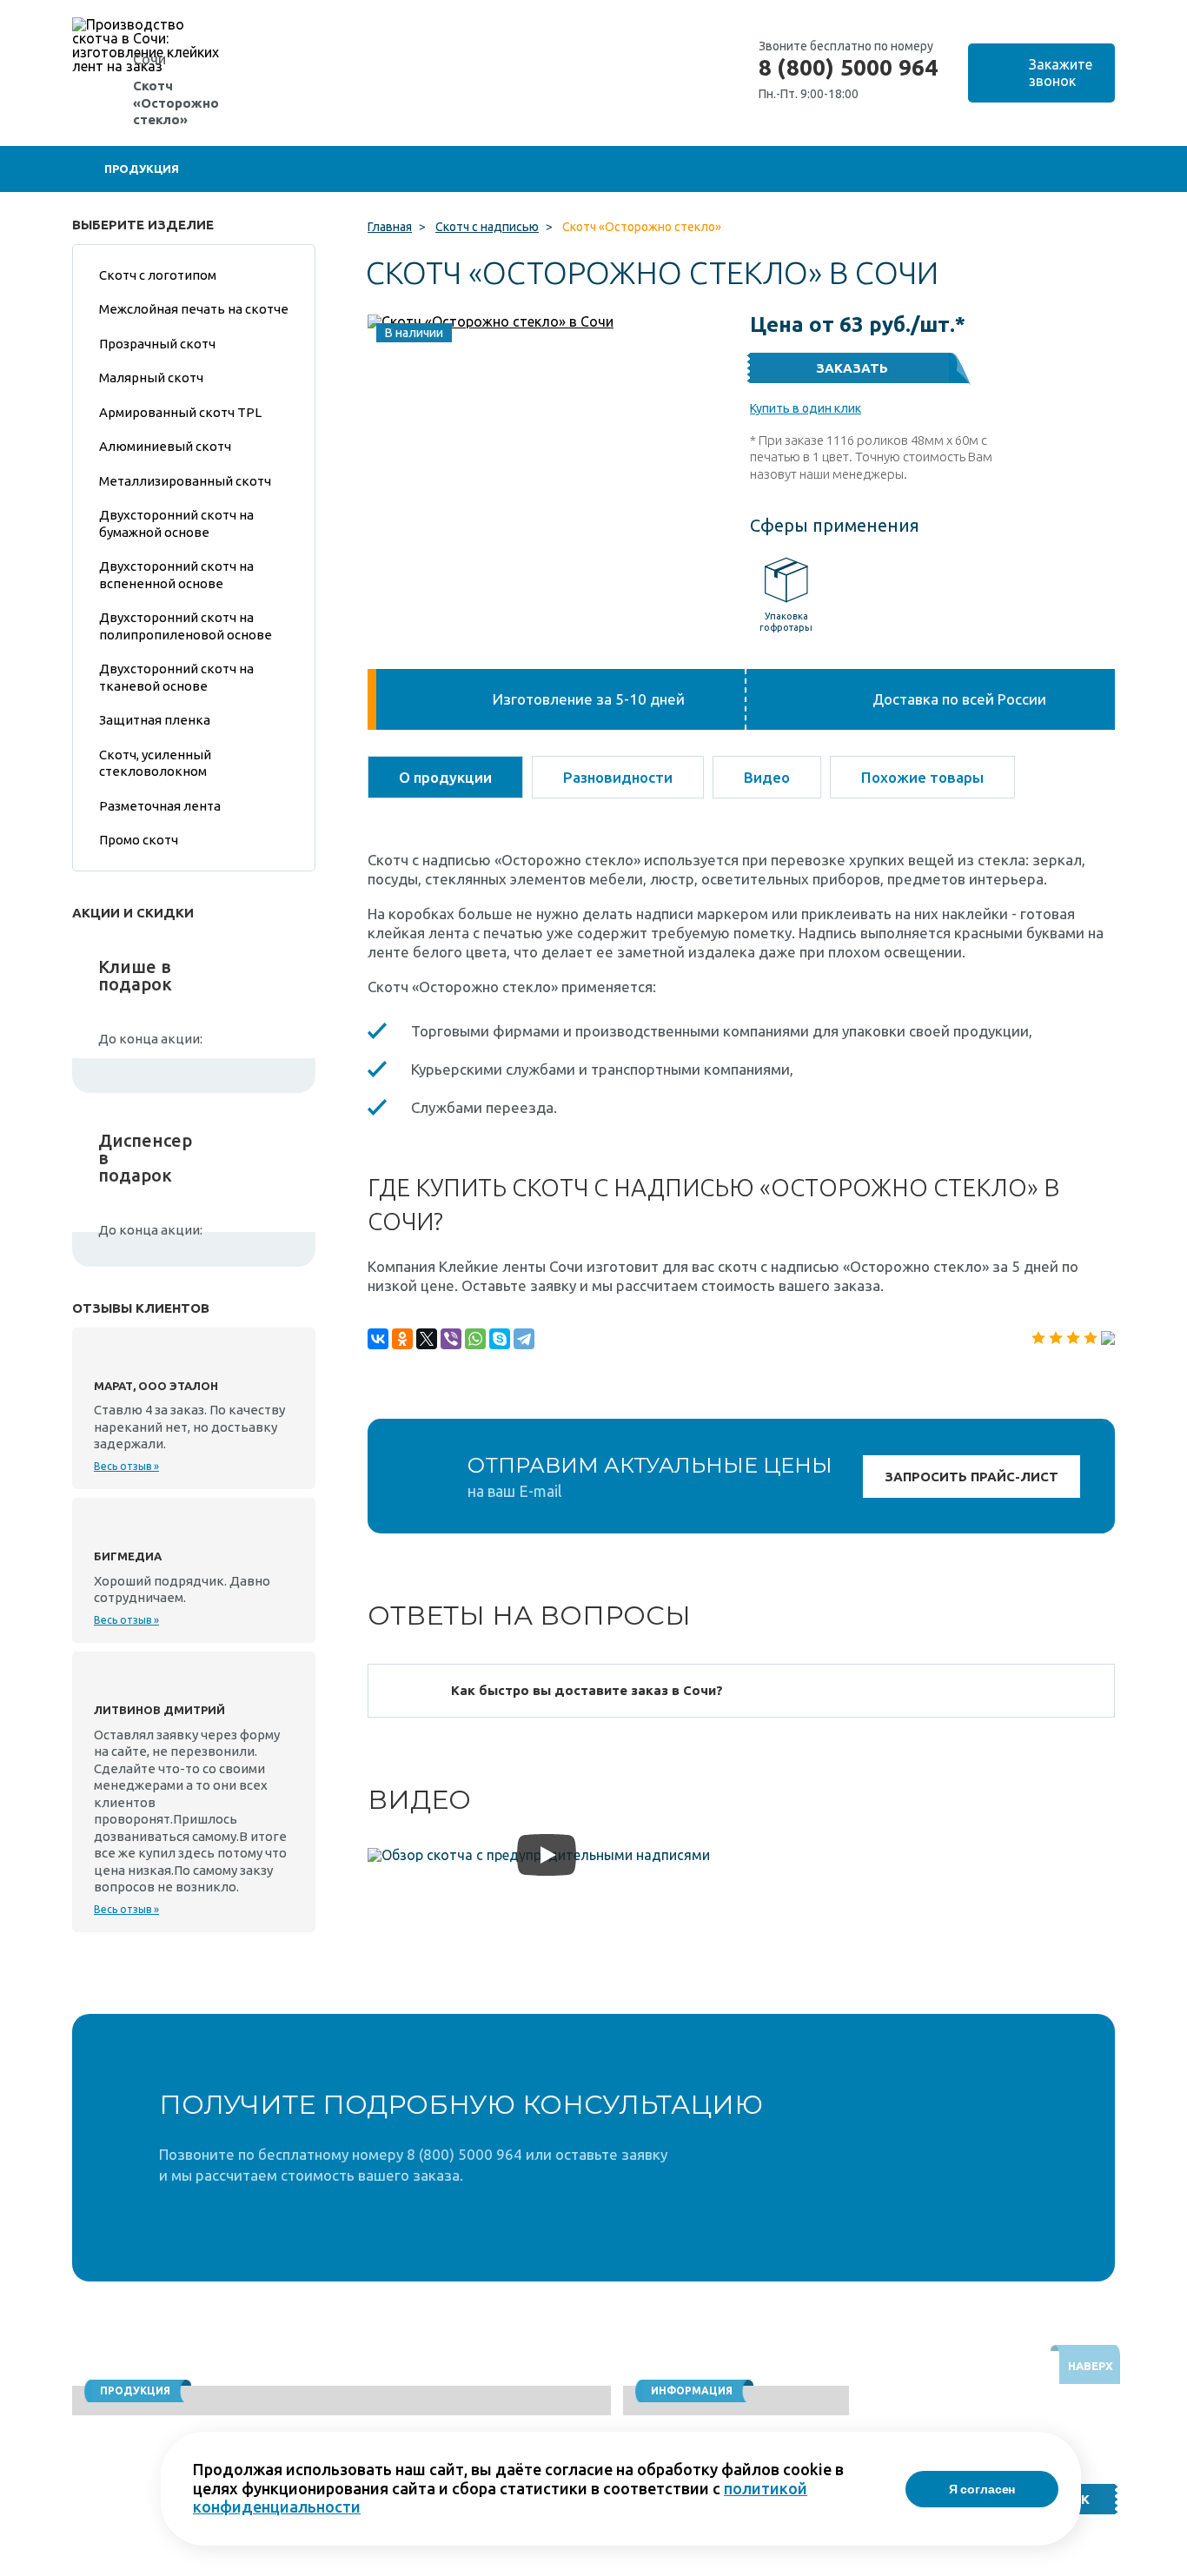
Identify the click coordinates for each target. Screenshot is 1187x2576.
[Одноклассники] (402, 1339)
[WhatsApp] (475, 1339)
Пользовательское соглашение (999, 2568)
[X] (427, 1339)
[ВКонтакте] (378, 1339)
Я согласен (982, 2489)
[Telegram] (524, 1339)
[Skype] (500, 1339)
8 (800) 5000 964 (848, 68)
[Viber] (451, 1339)
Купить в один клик (806, 408)
